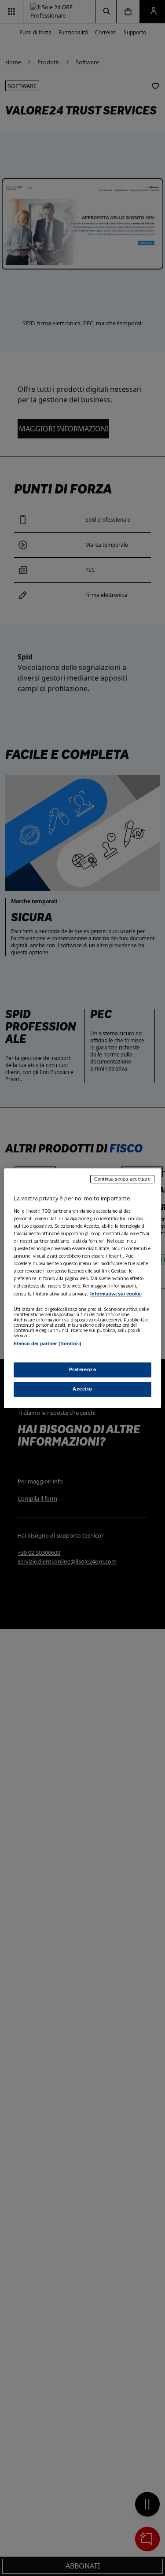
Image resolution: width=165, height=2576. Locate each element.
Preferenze (83, 1369)
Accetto (82, 1389)
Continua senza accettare (122, 1179)
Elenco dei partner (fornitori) (47, 1344)
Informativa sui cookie (116, 1294)
